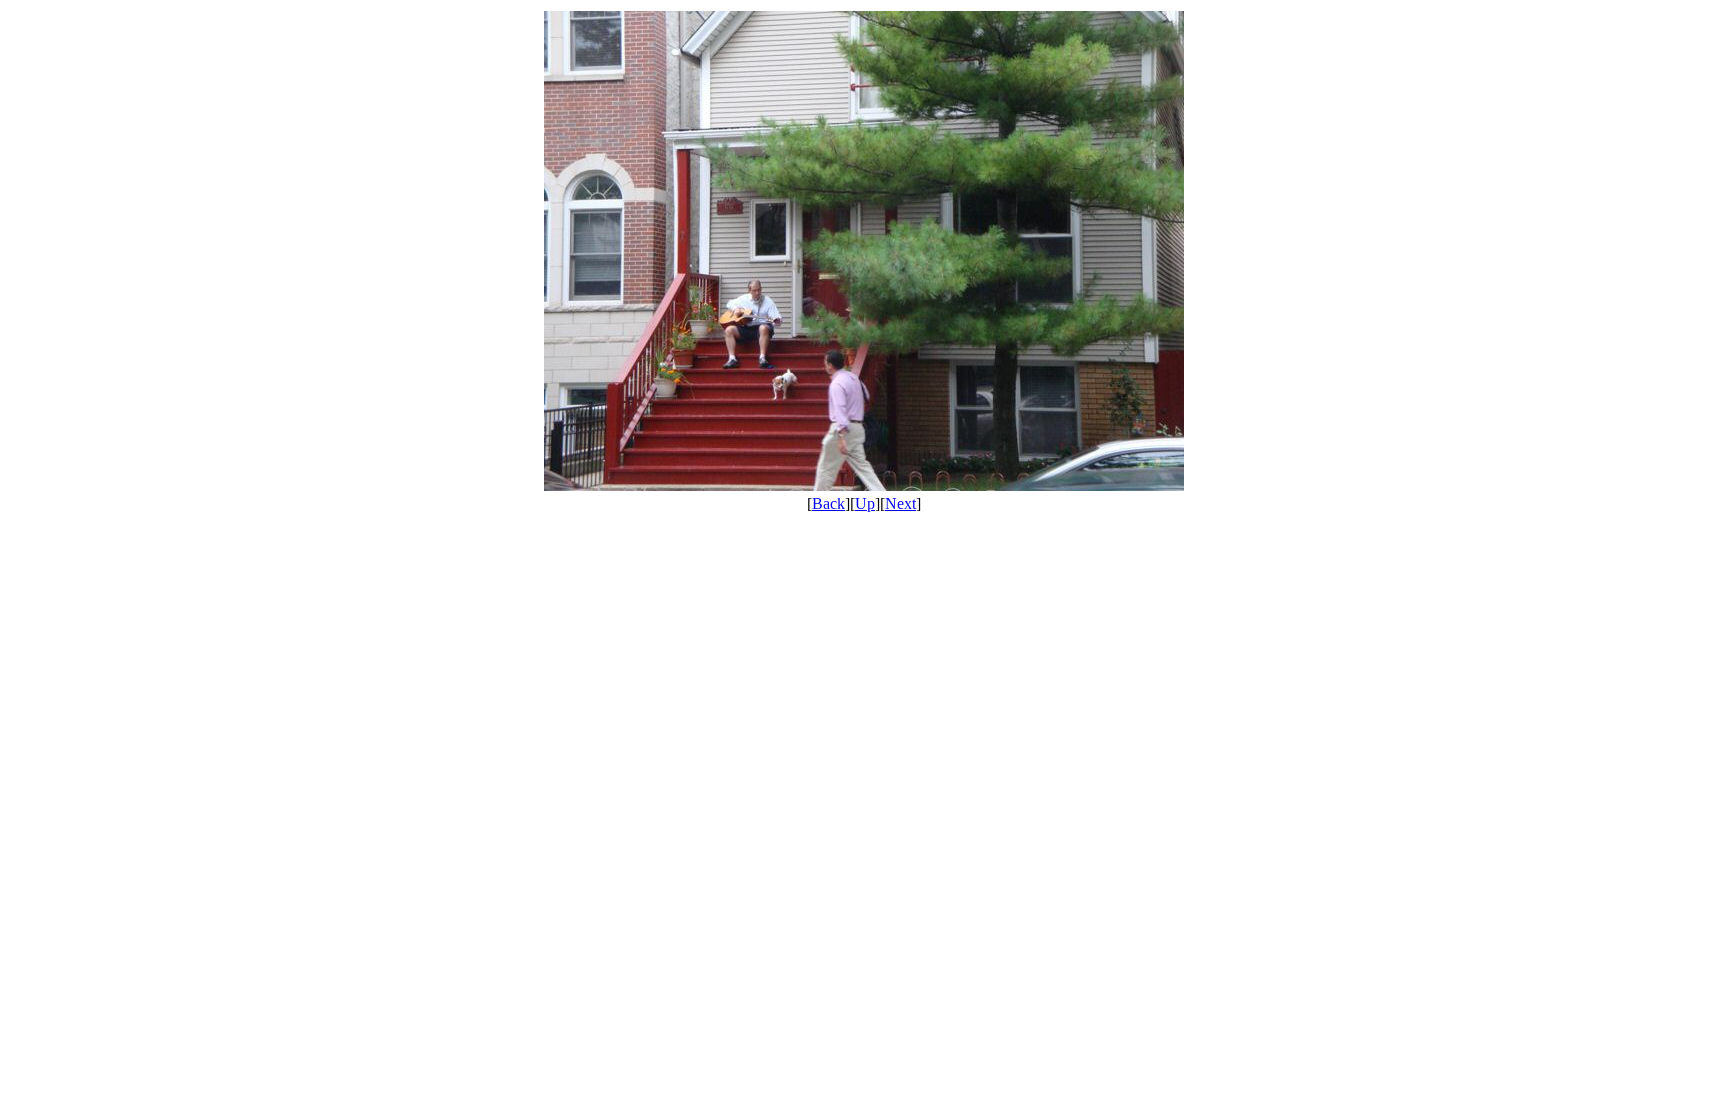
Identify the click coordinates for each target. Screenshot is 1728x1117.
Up (865, 503)
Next (900, 503)
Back (828, 503)
